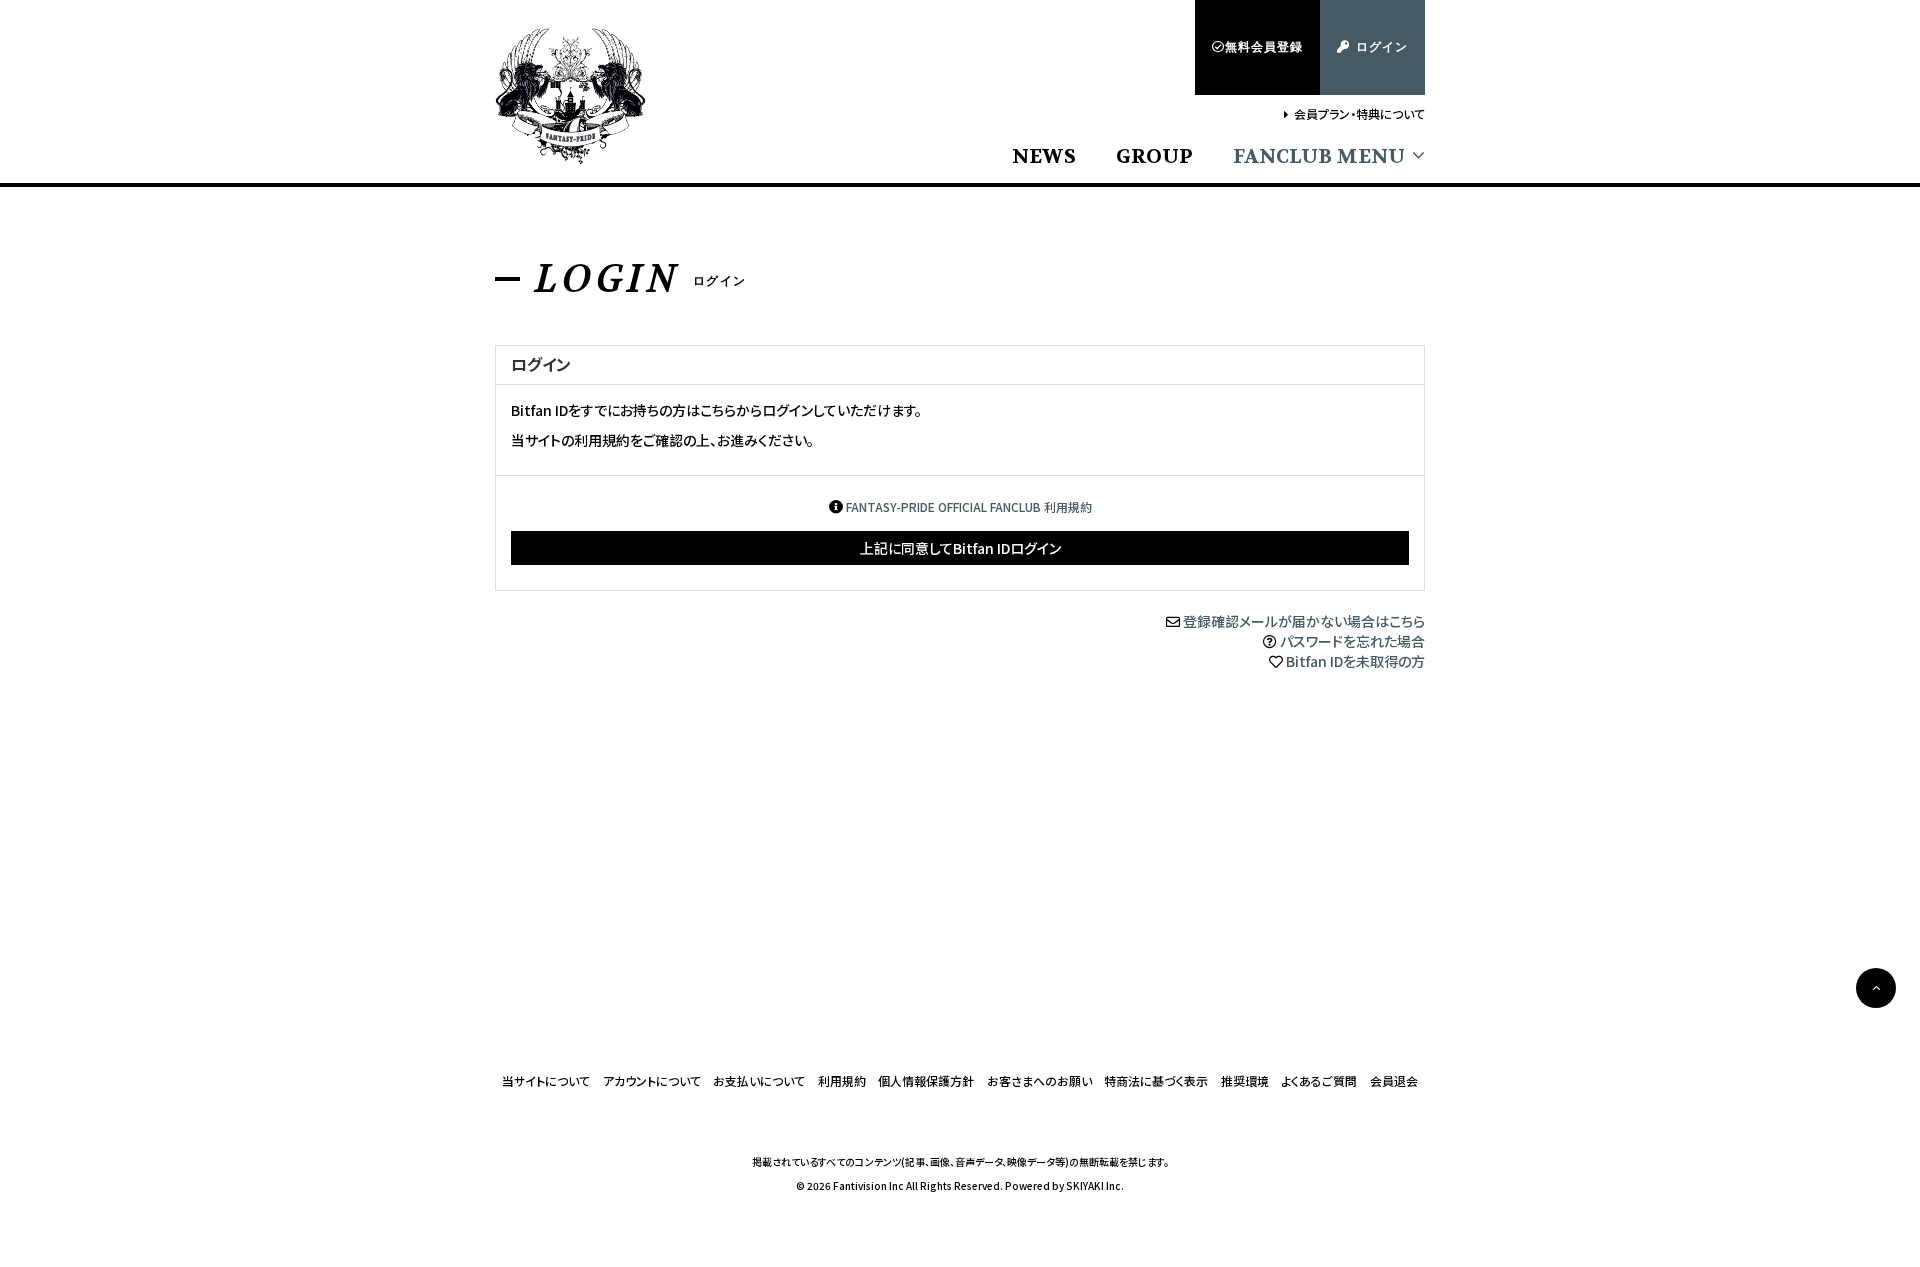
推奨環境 (1245, 1080)
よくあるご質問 (1319, 1080)
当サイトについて (546, 1080)
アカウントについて (652, 1080)
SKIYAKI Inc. (1095, 1185)
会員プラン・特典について (1359, 113)
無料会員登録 (1264, 47)
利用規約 (842, 1080)
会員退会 (1394, 1080)
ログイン (1382, 47)
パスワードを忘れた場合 (1352, 641)
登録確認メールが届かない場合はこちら (1304, 621)
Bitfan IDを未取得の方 (1355, 661)
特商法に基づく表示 (1156, 1080)
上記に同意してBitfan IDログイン (960, 548)
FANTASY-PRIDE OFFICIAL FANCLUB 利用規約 (969, 506)
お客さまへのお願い (1039, 1080)
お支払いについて (759, 1080)
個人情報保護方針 (926, 1080)
